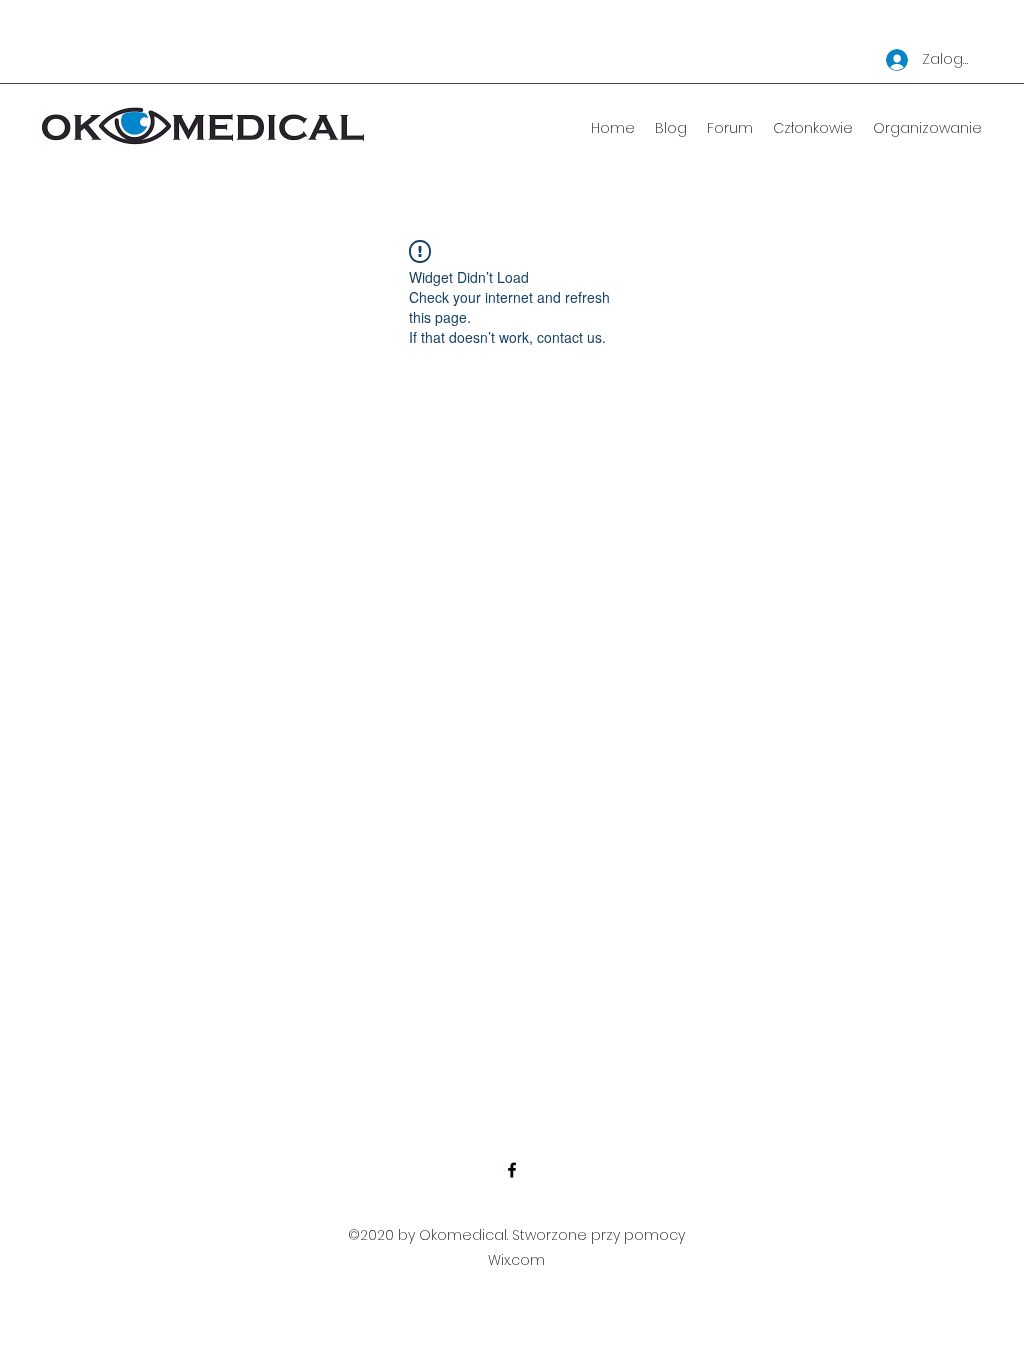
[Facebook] (512, 1170)
